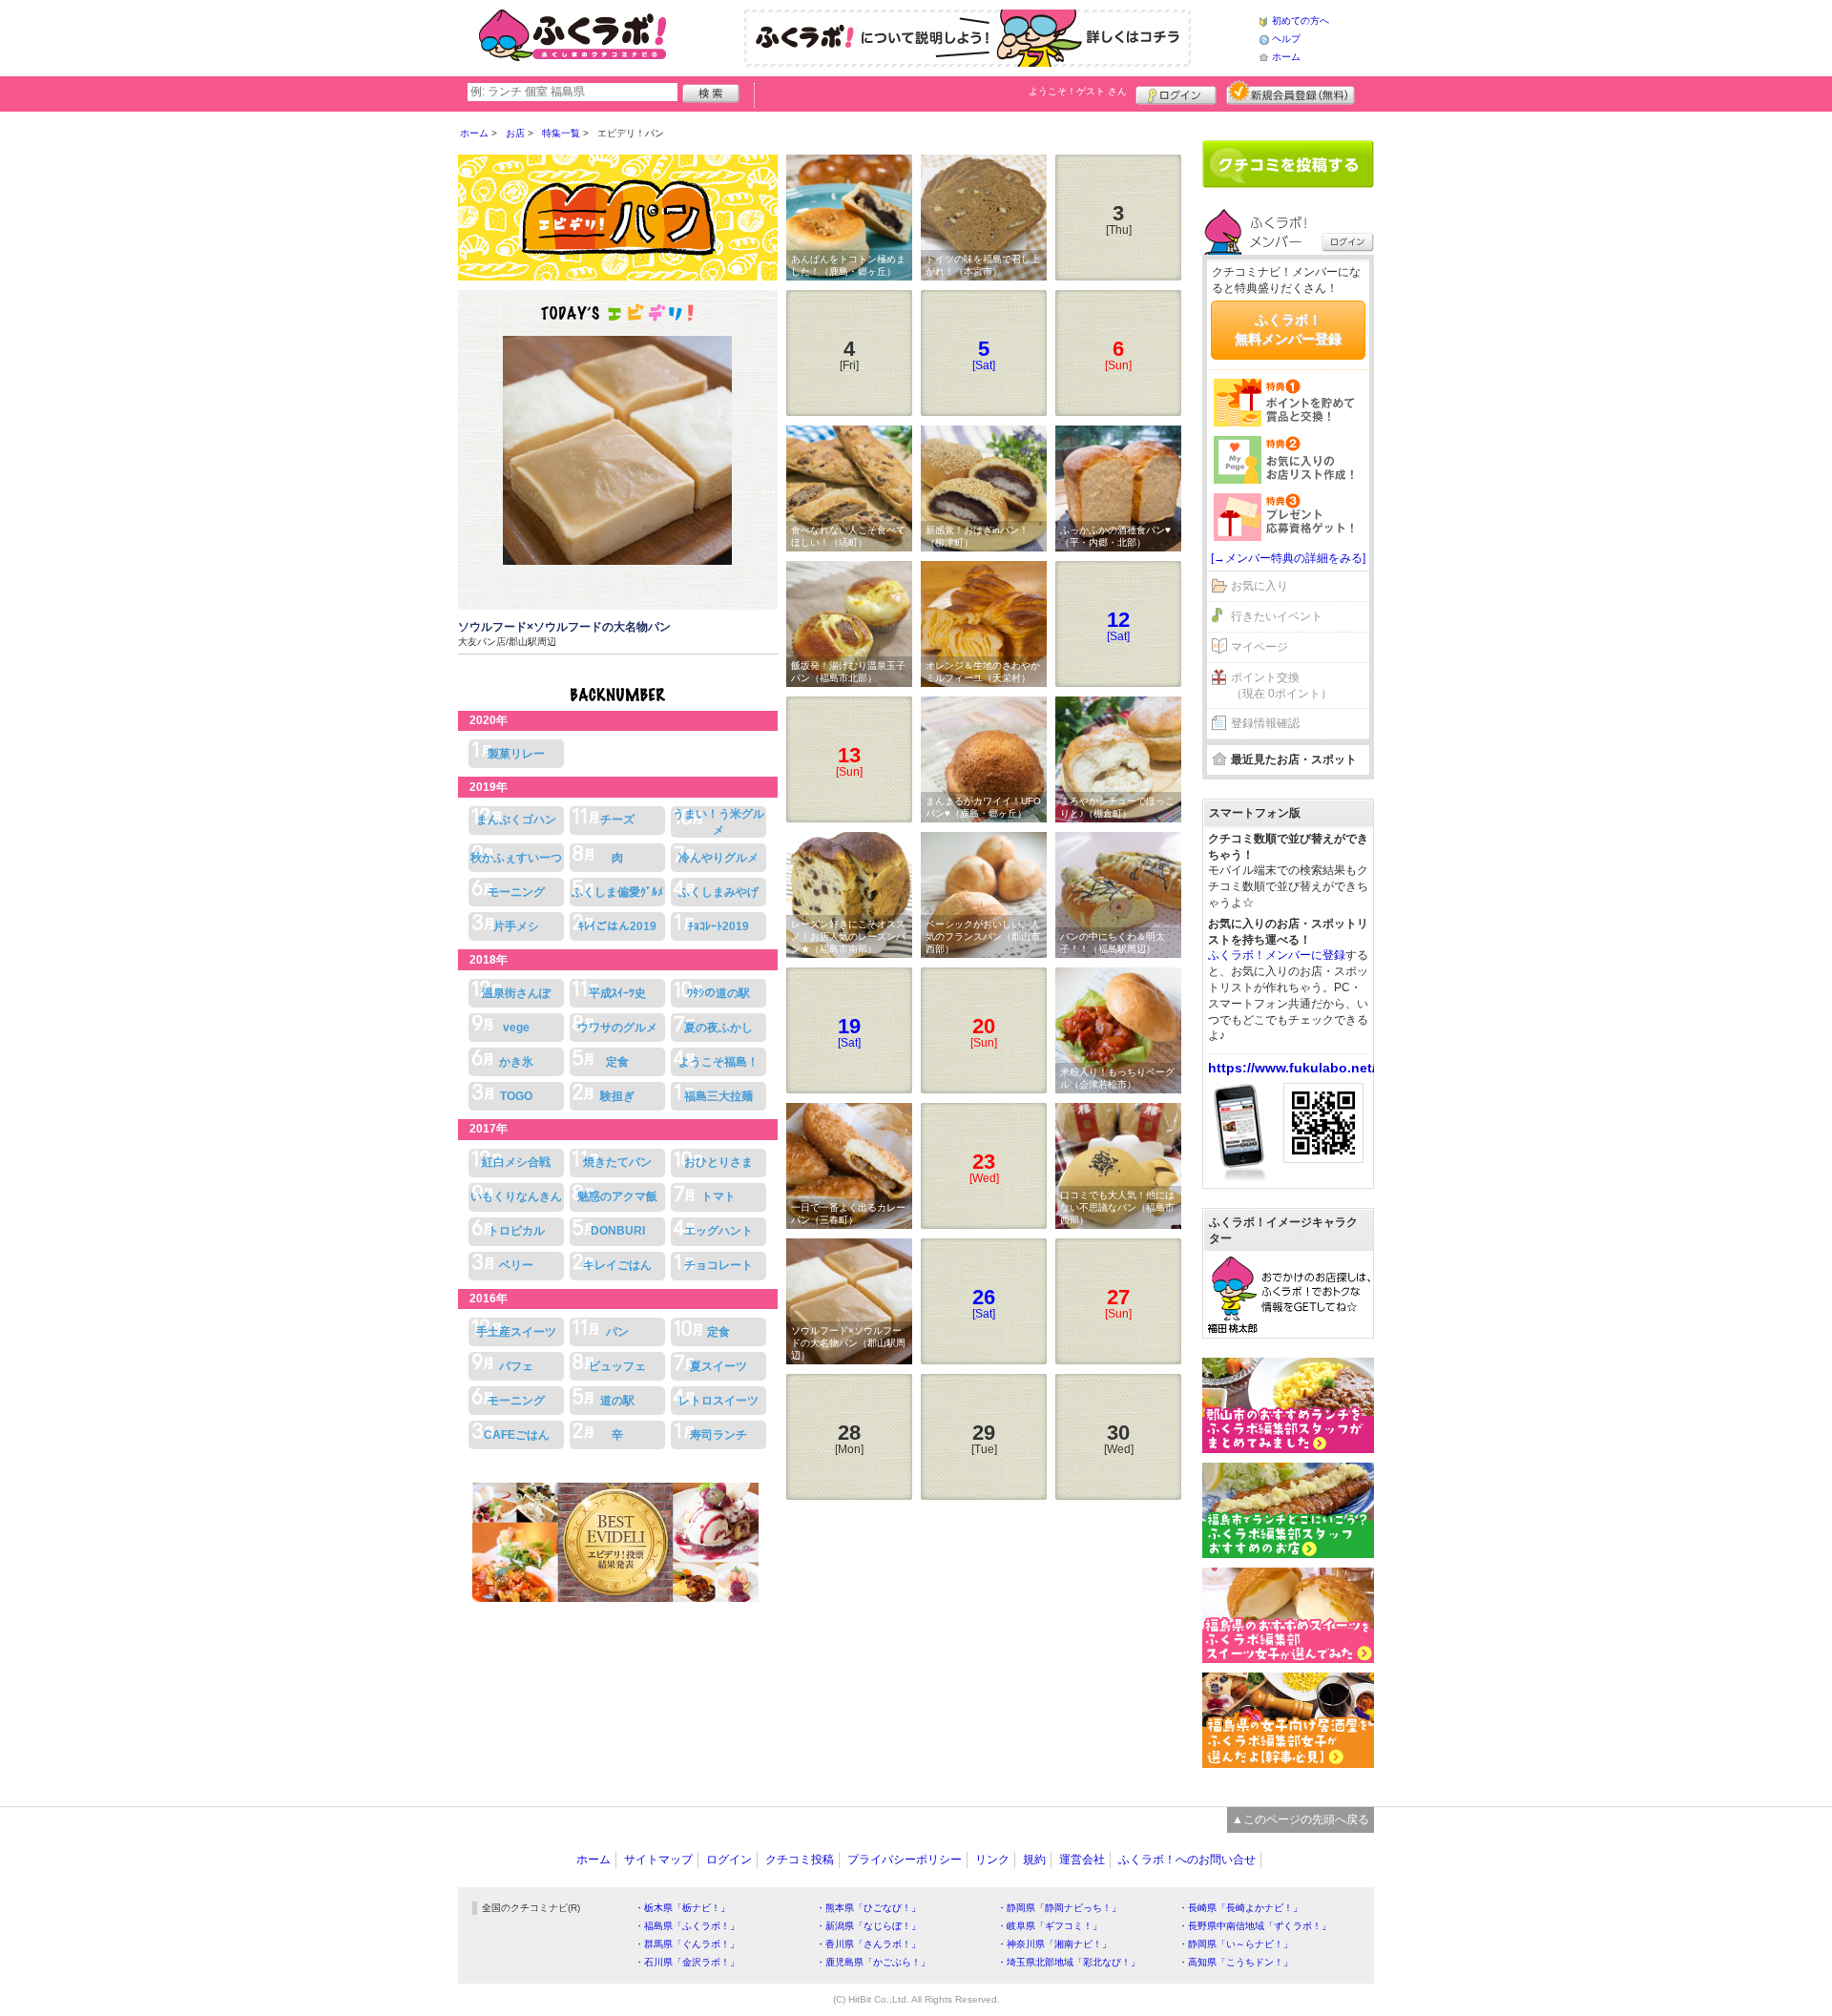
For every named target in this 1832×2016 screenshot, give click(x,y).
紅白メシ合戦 (516, 1162)
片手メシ (516, 926)
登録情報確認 (1265, 723)
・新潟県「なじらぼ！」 (868, 1926)
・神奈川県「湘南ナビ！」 (1054, 1944)
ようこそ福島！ (718, 1062)
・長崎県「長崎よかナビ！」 (1240, 1908)
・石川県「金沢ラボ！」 (687, 1962)
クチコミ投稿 (800, 1860)
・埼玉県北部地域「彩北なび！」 (1069, 1962)
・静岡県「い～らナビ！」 (1236, 1944)
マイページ (1259, 647)
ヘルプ (1286, 39)
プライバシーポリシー (905, 1860)
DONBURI (618, 1231)
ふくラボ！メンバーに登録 (1277, 955)
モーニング (516, 892)
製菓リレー (516, 754)
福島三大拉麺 (718, 1096)
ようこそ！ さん (1078, 91)
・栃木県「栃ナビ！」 (682, 1908)
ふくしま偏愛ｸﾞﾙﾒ (617, 892)
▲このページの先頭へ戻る (1301, 1819)
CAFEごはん (517, 1435)
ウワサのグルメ (617, 1028)
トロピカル (516, 1231)
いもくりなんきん (516, 1196)
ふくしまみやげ (718, 892)
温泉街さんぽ (516, 993)
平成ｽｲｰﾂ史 (617, 993)
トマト (718, 1196)
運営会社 (1082, 1860)
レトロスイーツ (718, 1401)
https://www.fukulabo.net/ (1292, 1068)
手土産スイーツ (516, 1332)
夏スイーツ (718, 1366)
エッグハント (718, 1231)
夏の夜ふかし (718, 1028)
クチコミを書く (1288, 164)
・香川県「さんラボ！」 (868, 1944)
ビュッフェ (617, 1366)
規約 (1034, 1860)
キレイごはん (617, 1265)
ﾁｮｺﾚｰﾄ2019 (718, 926)
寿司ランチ (718, 1435)
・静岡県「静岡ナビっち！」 (1059, 1908)
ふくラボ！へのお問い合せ (1187, 1860)
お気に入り (1259, 586)
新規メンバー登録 (1291, 93)
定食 (617, 1062)
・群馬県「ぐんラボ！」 (687, 1944)
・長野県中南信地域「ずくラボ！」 (1255, 1926)
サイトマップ (658, 1860)
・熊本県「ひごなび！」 (868, 1908)
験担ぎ (617, 1096)
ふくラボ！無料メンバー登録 (1288, 329)
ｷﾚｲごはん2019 (617, 926)
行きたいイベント (1277, 616)
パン (617, 1332)
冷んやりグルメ (718, 858)
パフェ (516, 1366)
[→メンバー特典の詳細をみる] (1288, 558)
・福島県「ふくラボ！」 (687, 1926)
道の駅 (617, 1401)
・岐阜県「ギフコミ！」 (1050, 1926)
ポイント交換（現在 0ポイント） (1281, 686)
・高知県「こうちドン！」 (1236, 1962)
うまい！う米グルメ (718, 822)
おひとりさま (718, 1162)
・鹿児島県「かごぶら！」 (873, 1962)
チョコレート (718, 1265)
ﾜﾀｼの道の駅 (718, 993)
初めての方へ (1301, 21)
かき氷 (516, 1062)
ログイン (1176, 93)
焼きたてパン (617, 1162)
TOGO (516, 1096)
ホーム (1286, 57)
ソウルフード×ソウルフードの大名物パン (564, 627)
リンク (992, 1860)
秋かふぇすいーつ (516, 858)
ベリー (516, 1265)
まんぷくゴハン (516, 820)
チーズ (617, 820)
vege (516, 1028)
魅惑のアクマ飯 (617, 1196)
